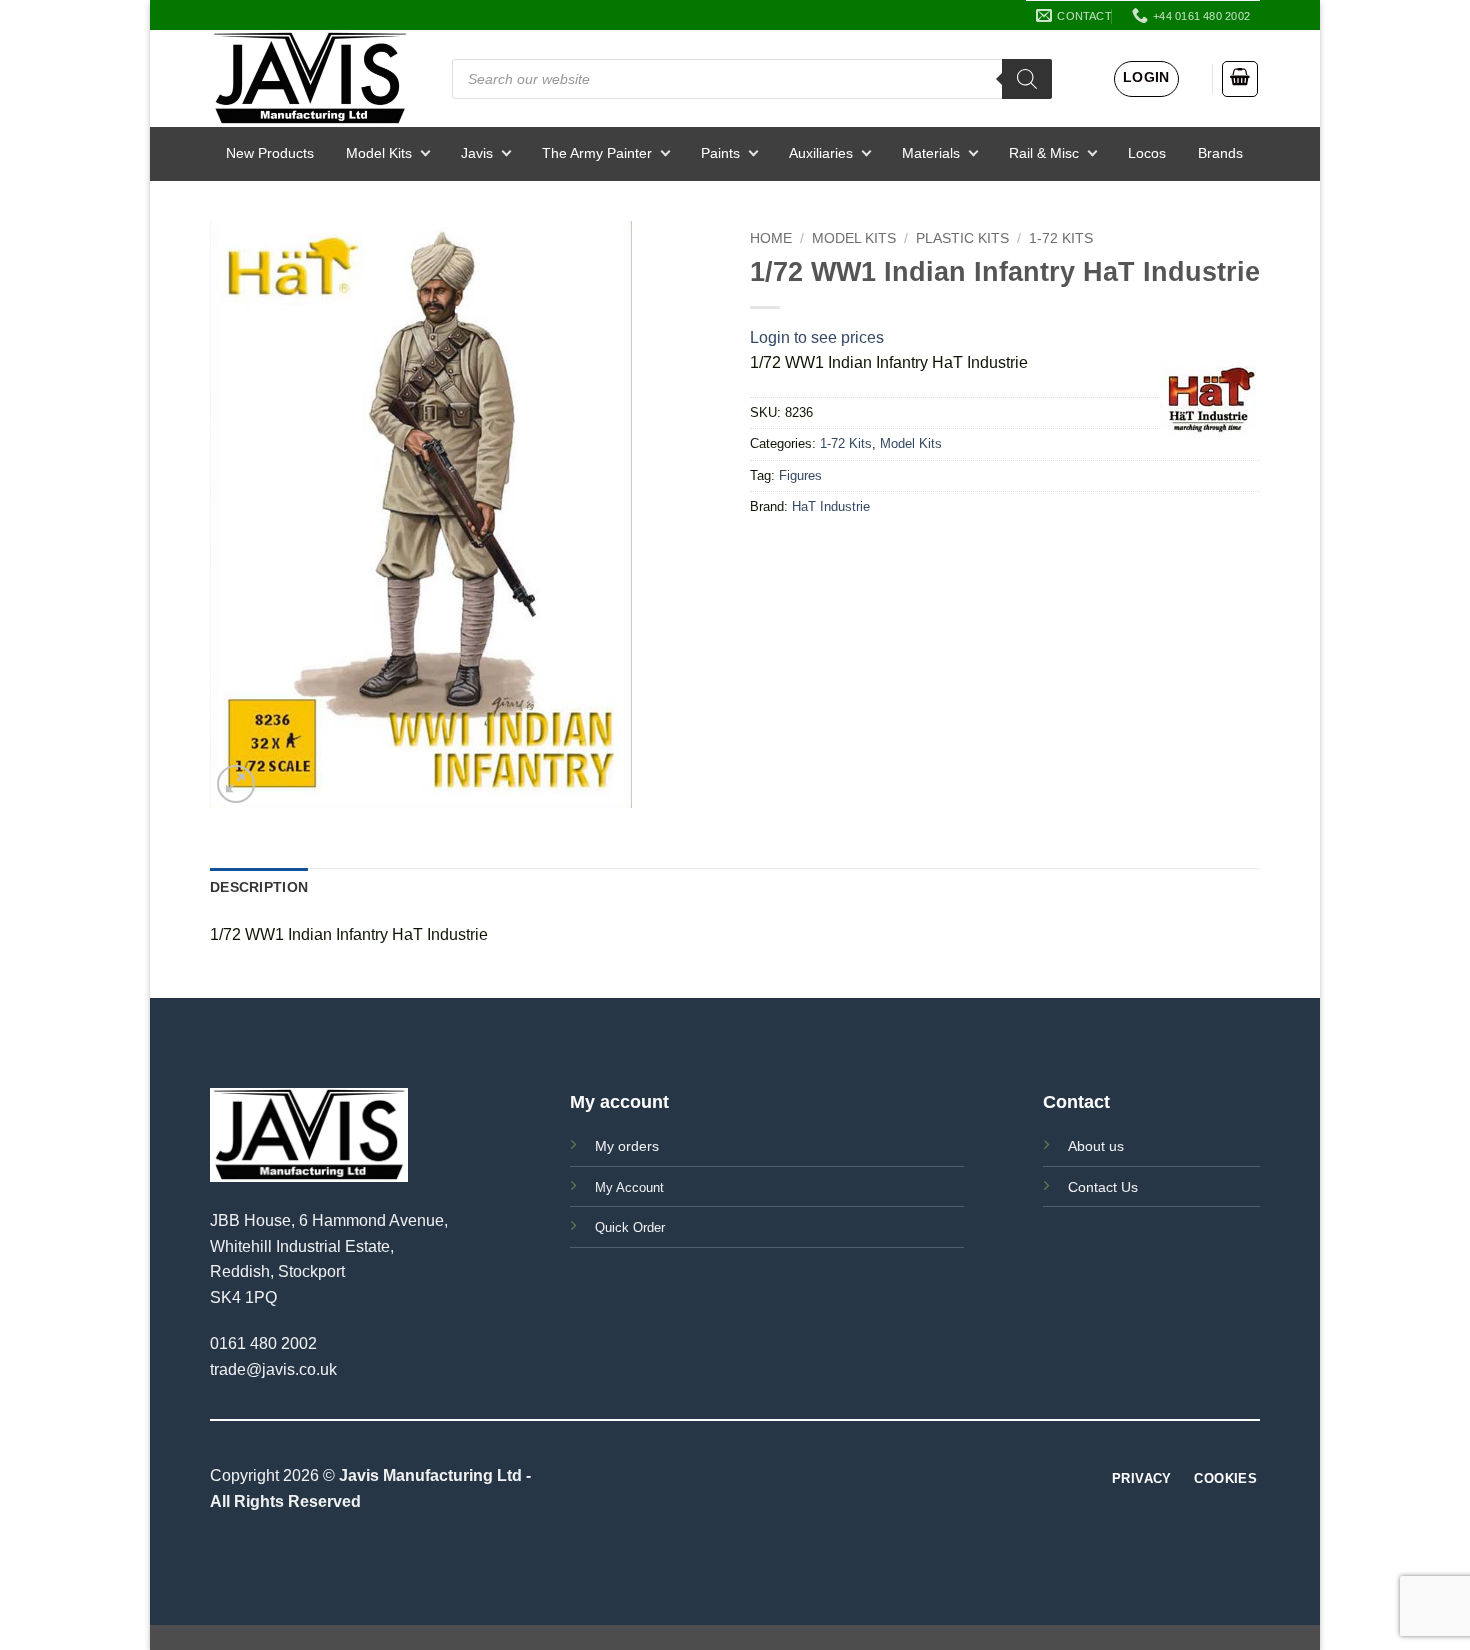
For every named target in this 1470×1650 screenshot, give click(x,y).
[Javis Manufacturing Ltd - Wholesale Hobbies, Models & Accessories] (310, 78)
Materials (931, 153)
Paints (720, 153)
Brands (1220, 153)
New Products (270, 153)
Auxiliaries (821, 153)
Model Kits (379, 153)
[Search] (1027, 79)
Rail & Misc (1044, 153)
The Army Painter (597, 153)
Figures (800, 475)
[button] (1146, 79)
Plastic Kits (962, 238)
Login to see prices (817, 337)
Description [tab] (259, 887)
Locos (1147, 153)
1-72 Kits (1061, 238)
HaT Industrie (831, 506)
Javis (477, 153)
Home (771, 238)
